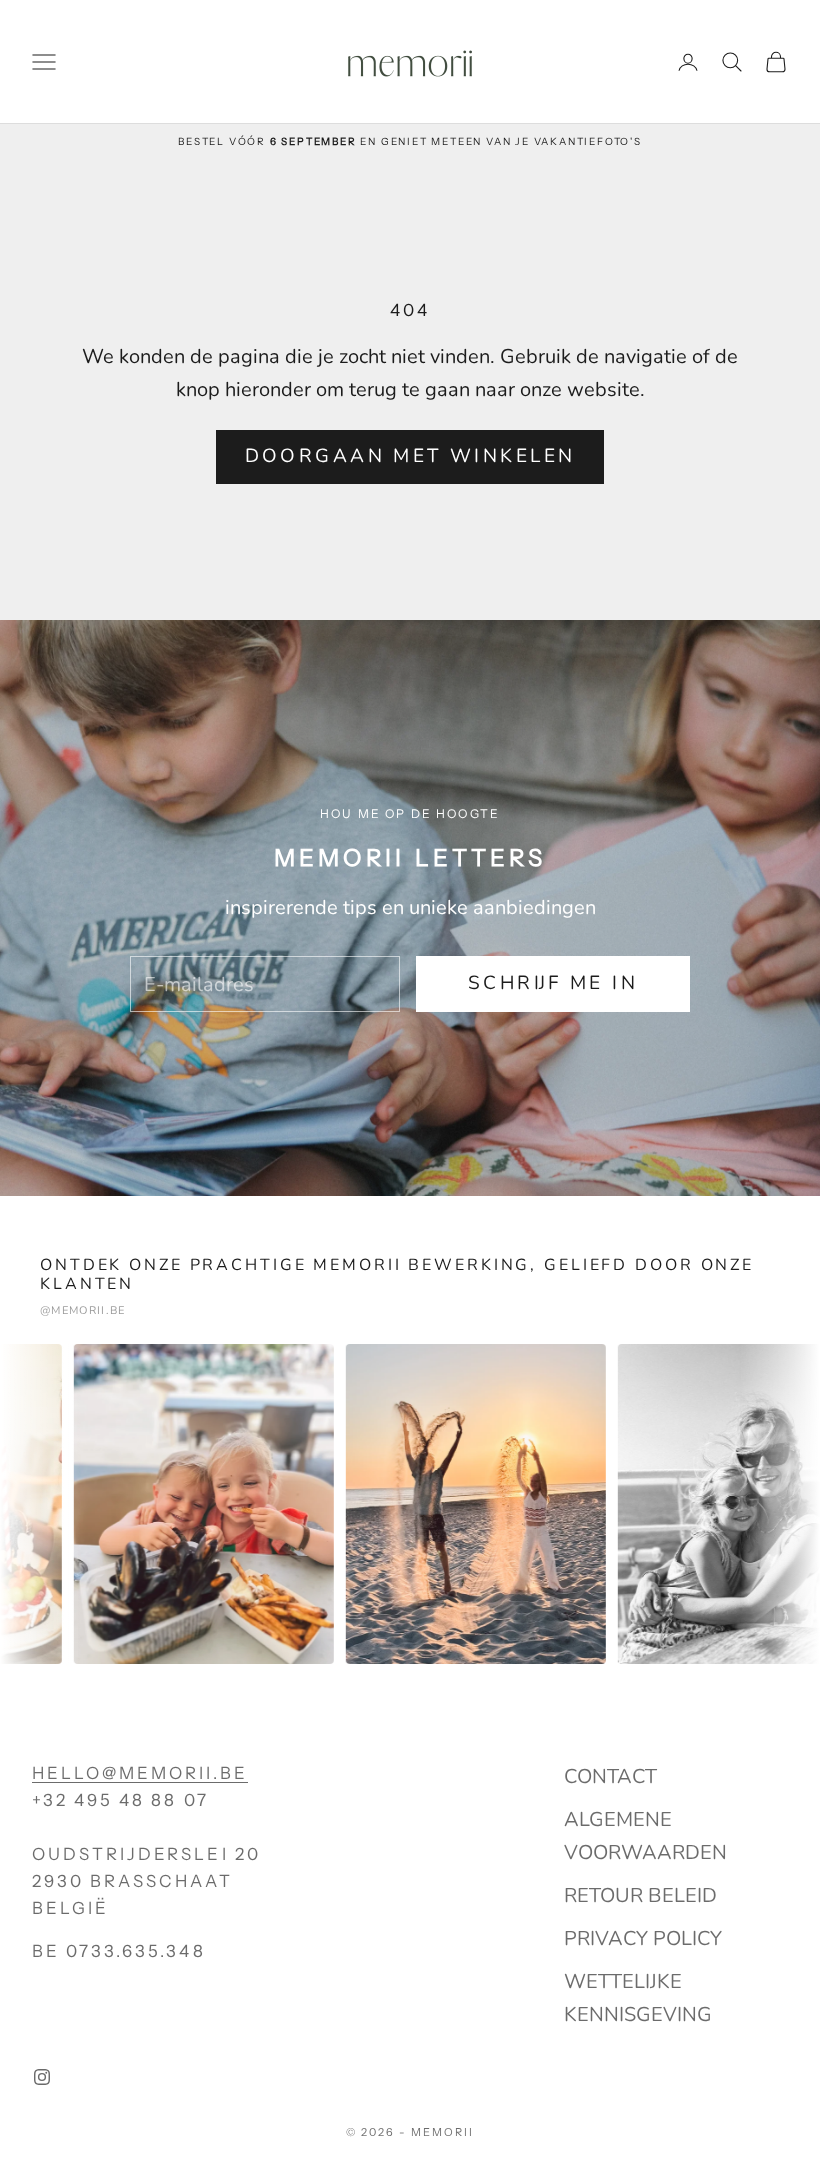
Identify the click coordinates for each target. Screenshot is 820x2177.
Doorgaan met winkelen (410, 456)
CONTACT (610, 1776)
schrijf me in (553, 983)
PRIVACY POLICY (643, 1938)
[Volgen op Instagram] (42, 2077)
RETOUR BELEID (640, 1895)
